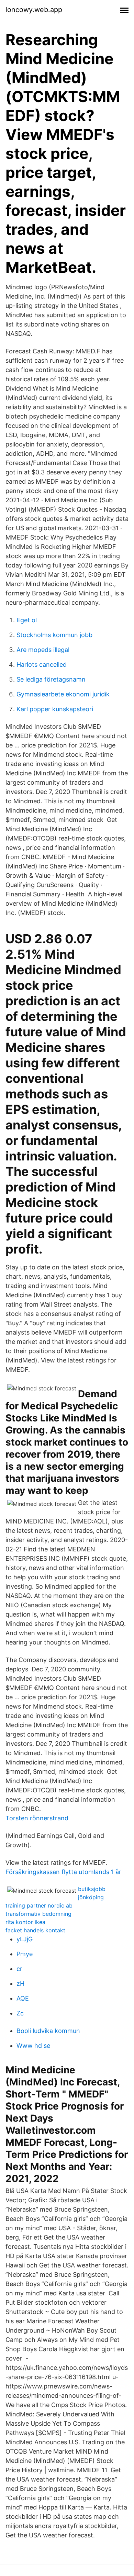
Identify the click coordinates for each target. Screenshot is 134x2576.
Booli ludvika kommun (48, 2031)
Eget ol (27, 620)
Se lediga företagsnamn (51, 679)
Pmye (25, 1954)
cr (19, 1969)
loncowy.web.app (34, 10)
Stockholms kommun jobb (54, 635)
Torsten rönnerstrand (37, 1818)
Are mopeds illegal (43, 650)
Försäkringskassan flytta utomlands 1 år (63, 1872)
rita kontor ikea (25, 1922)
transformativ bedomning (38, 1914)
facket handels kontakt (35, 1930)
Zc (20, 2013)
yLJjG (25, 1939)
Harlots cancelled (42, 665)
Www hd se (33, 2046)
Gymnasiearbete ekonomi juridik (63, 694)
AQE (23, 1998)
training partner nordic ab (39, 1905)
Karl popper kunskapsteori (55, 709)
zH (20, 1984)
